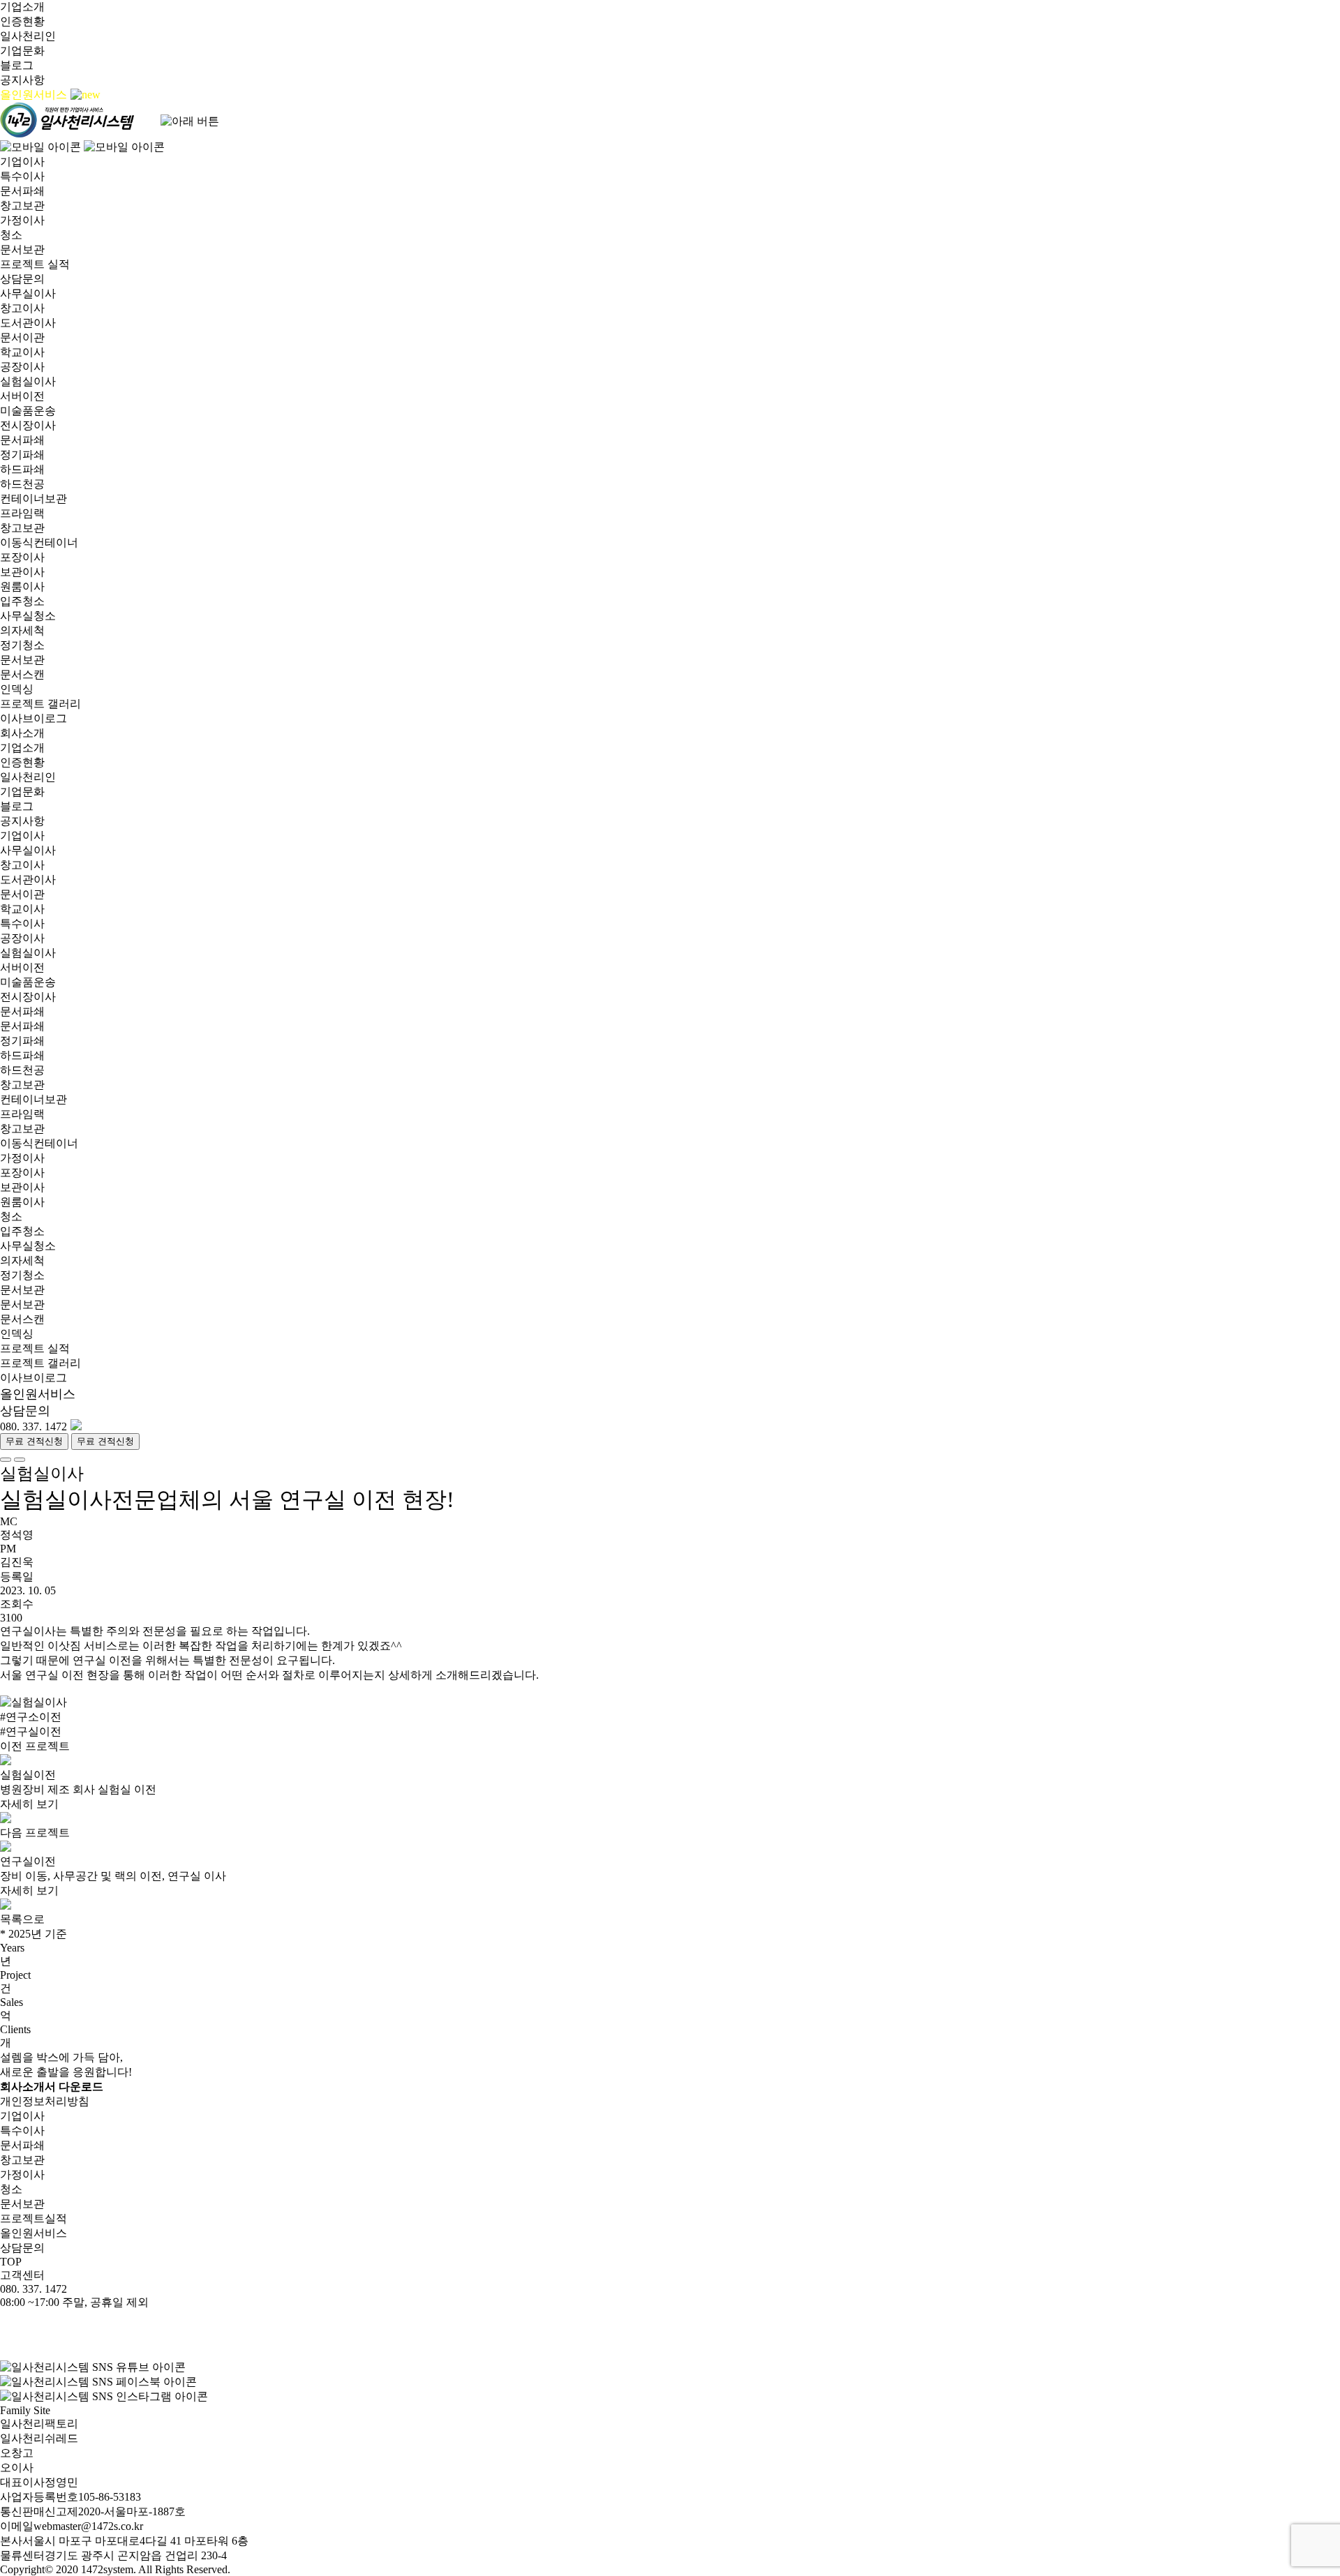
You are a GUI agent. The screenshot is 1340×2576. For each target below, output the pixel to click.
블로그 (17, 65)
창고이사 (22, 308)
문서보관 (22, 249)
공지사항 (22, 80)
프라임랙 (22, 513)
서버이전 (22, 396)
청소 (11, 235)
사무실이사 (28, 293)
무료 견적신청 (34, 1441)
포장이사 (22, 557)
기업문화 (22, 51)
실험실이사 (28, 381)
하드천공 (22, 484)
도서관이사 (28, 323)
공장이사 (22, 367)
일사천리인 (28, 36)
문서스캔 (22, 674)
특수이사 (22, 176)
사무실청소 (28, 616)
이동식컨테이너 (39, 542)
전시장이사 (28, 425)
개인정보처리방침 (45, 2101)
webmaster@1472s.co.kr (88, 2526)
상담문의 (22, 279)
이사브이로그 (33, 718)
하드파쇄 (22, 469)
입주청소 (22, 601)
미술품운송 (28, 411)
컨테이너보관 (33, 499)
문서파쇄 (22, 191)
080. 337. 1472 (33, 1426)
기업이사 (22, 162)
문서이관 (22, 337)
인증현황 (22, 21)
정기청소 (22, 645)
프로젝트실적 (33, 2218)
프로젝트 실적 (35, 264)
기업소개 (22, 7)
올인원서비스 (35, 95)
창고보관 (22, 205)
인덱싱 (17, 689)
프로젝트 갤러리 (40, 704)
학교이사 (22, 352)
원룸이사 (22, 586)
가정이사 (22, 220)
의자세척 (22, 630)
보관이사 (22, 572)
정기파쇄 (22, 455)
